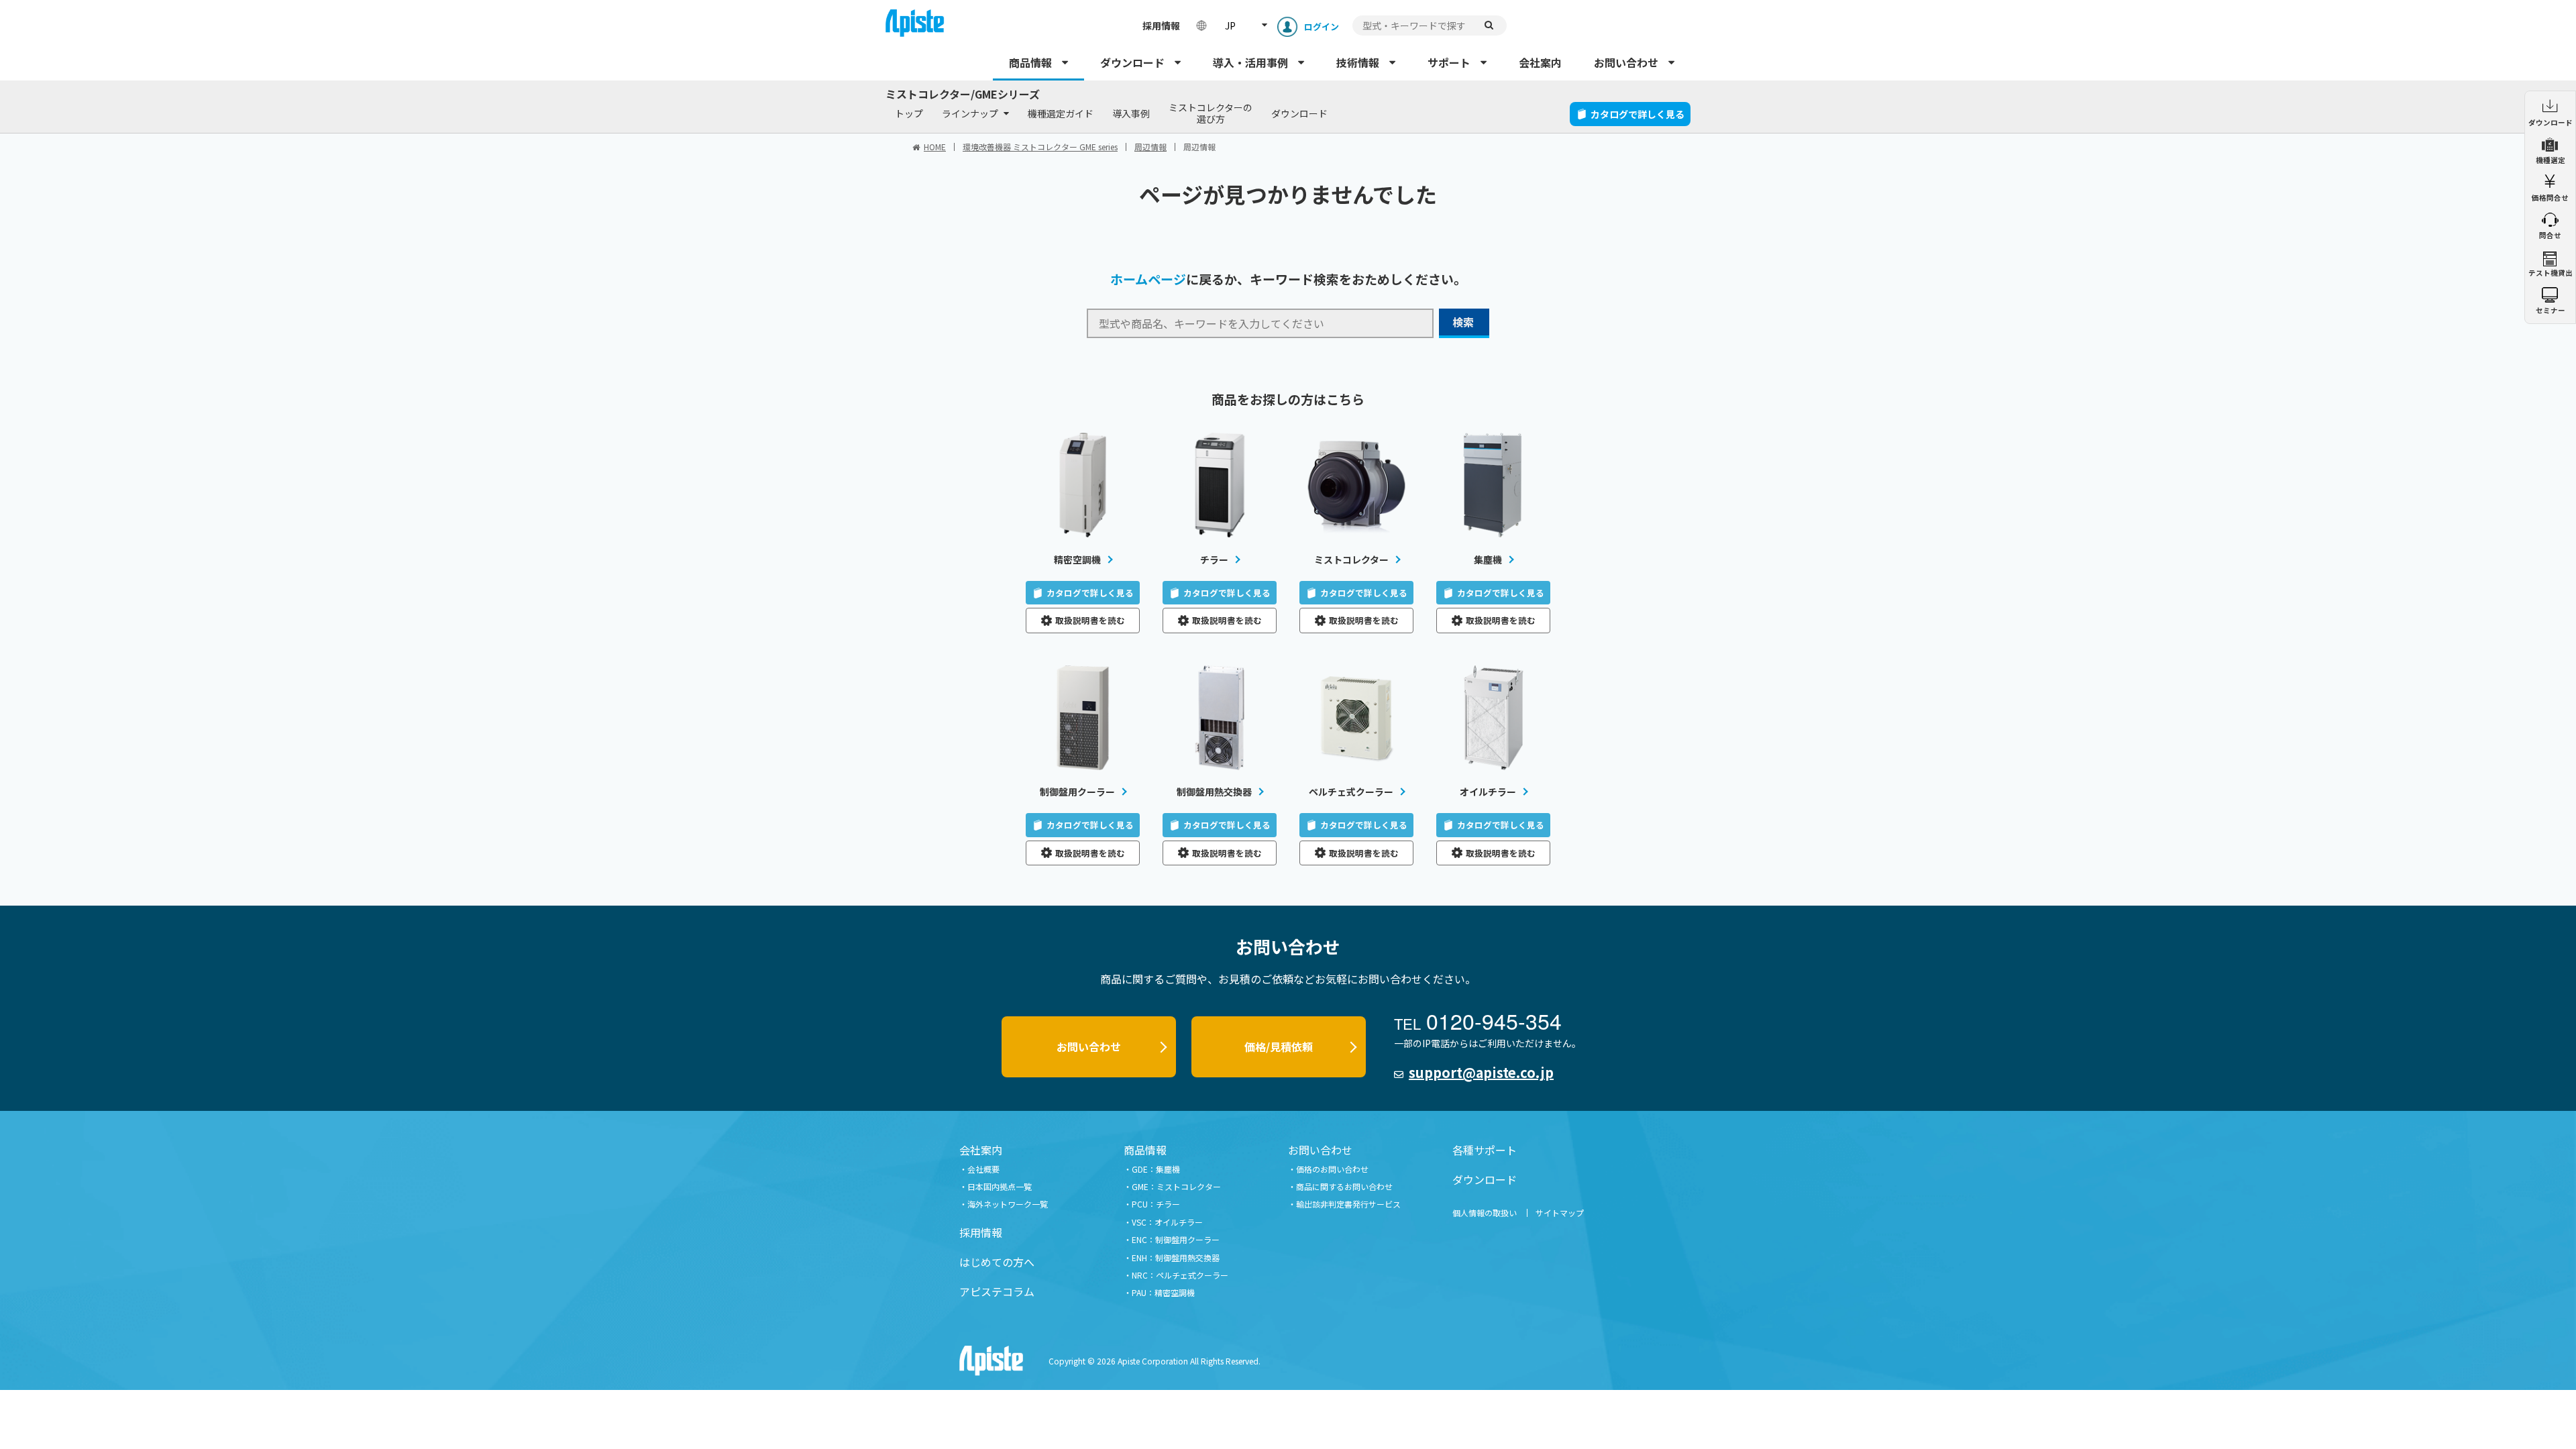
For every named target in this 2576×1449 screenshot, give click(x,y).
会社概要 (983, 1169)
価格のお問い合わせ (1332, 1169)
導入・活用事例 (1250, 62)
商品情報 (1030, 62)
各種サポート (1485, 1150)
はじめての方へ (997, 1262)
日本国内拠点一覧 (1000, 1186)
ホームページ (1148, 279)
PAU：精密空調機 (1163, 1292)
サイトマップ (1560, 1213)
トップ (909, 113)
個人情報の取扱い (1485, 1213)
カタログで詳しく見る (1638, 114)
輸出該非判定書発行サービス (1348, 1204)
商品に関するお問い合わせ (1344, 1186)
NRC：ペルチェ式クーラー (1180, 1275)
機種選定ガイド (1061, 113)
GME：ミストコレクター (1176, 1186)
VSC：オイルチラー (1167, 1222)
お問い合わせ (1626, 62)
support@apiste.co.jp (1481, 1072)
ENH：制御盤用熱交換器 (1176, 1257)
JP (1230, 25)
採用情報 (1161, 25)
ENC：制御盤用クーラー (1176, 1239)
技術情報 (1358, 62)
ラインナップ (970, 113)
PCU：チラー (1156, 1204)
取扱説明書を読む (1090, 620)
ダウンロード (1132, 62)
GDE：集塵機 (1156, 1169)
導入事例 (1131, 113)
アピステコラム (997, 1291)
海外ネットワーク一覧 (1008, 1204)
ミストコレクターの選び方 (1211, 113)
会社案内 (1540, 62)
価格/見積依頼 (1279, 1046)
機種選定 (2551, 160)
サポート (1449, 62)
